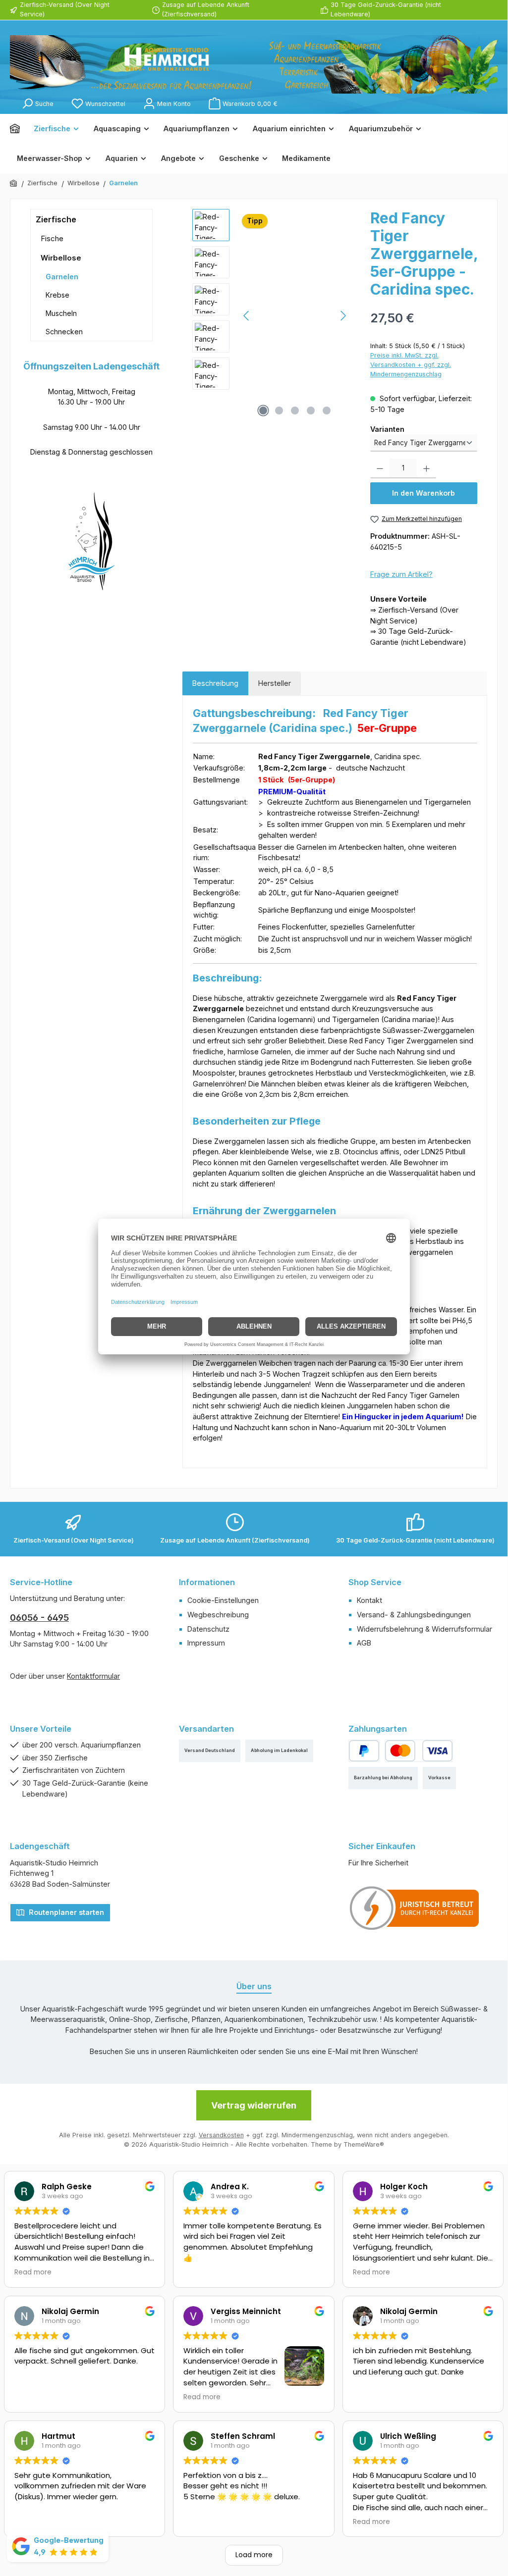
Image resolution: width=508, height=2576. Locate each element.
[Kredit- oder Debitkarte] (419, 1751)
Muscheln (61, 313)
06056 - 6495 (39, 1618)
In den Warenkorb (423, 493)
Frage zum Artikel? (401, 574)
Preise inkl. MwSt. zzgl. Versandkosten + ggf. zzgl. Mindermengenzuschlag (411, 365)
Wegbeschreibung (218, 1615)
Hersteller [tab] (275, 683)
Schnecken (64, 332)
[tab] (215, 683)
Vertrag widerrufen (254, 2105)
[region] (271, 315)
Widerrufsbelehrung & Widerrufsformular (424, 1629)
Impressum (206, 1643)
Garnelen (62, 277)
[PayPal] (364, 1751)
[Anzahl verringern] (380, 468)
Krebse (57, 295)
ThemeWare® (364, 2144)
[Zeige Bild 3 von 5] (295, 411)
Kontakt (369, 1600)
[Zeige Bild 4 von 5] (311, 411)
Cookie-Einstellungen (223, 1600)
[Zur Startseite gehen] (254, 64)
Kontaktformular (93, 1676)
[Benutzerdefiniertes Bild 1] (415, 1908)
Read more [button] (33, 2272)
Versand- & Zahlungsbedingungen (414, 1615)
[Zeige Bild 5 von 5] (327, 411)
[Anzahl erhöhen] (426, 468)
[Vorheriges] (247, 316)
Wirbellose (61, 258)
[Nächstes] (343, 316)
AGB (364, 1643)
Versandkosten (221, 2135)
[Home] (18, 129)
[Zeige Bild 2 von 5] (279, 411)
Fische (52, 238)
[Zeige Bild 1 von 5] (263, 411)
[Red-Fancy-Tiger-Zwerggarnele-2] (295, 315)
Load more (254, 2555)
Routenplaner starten (65, 1912)
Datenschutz (208, 1629)
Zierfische (56, 219)
